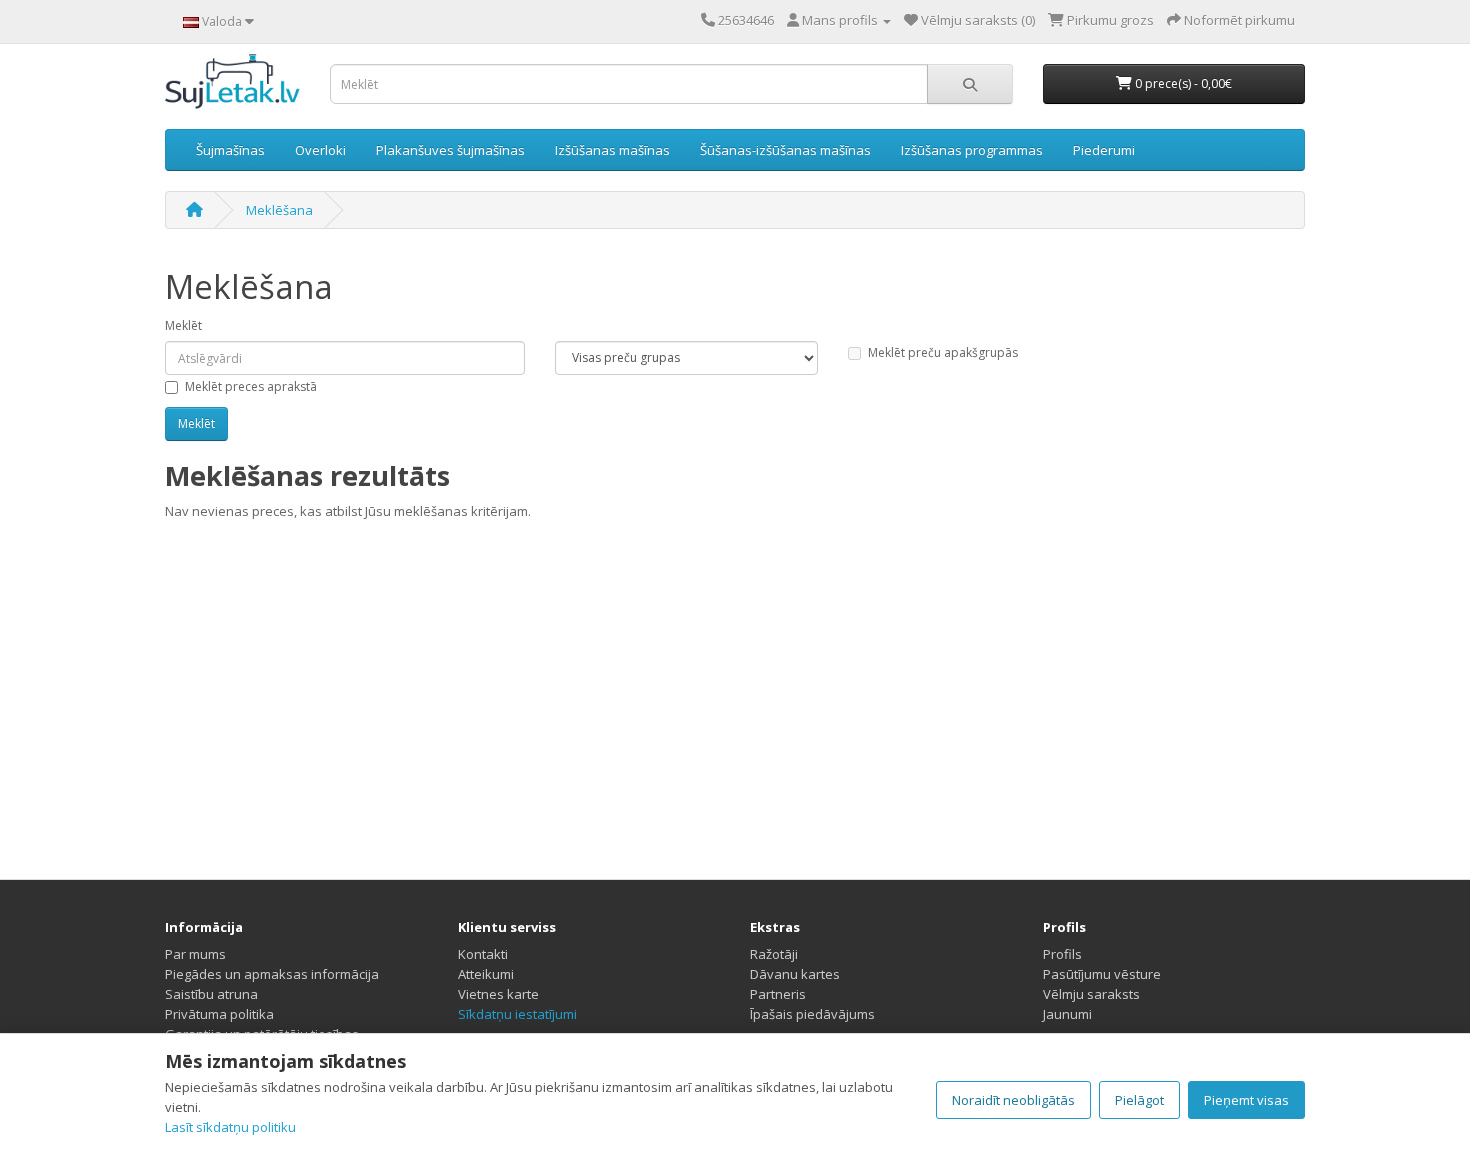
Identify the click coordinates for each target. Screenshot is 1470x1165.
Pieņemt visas (1246, 1100)
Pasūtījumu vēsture (1102, 974)
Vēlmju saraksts (1091, 994)
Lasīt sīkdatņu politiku (230, 1127)
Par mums (195, 954)
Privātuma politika (219, 1014)
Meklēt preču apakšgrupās (943, 352)
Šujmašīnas (230, 150)
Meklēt (183, 325)
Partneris (778, 994)
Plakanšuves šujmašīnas (450, 150)
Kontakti (483, 954)
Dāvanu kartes (795, 974)
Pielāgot (1139, 1100)
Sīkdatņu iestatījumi (517, 1014)
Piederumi (1104, 150)
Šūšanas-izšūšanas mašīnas (785, 150)
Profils (1062, 954)
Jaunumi (1067, 1014)
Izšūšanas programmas (972, 150)
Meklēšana (279, 210)
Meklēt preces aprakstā (251, 386)
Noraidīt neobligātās (1013, 1100)
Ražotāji (774, 954)
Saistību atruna (211, 994)
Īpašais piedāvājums (812, 1014)
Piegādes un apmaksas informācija (272, 974)
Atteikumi (486, 974)
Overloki (320, 150)
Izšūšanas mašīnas (612, 150)
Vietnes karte (498, 994)
